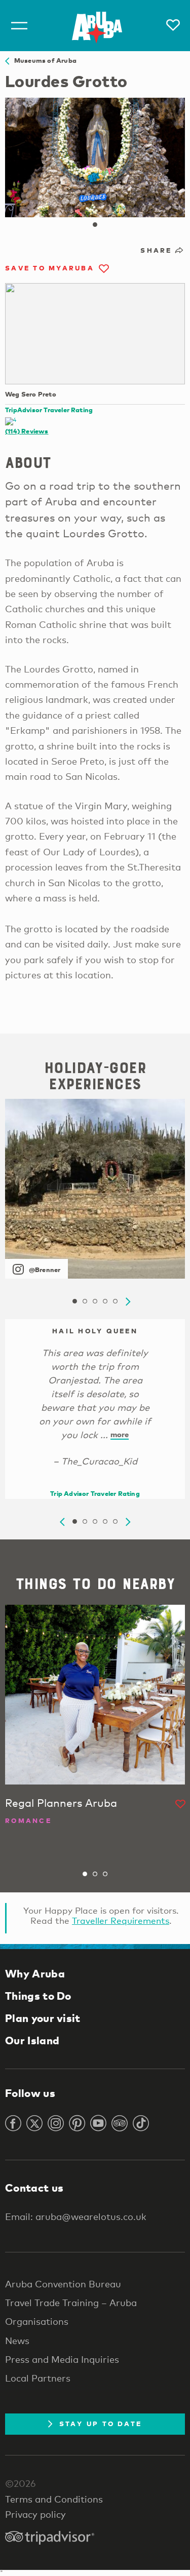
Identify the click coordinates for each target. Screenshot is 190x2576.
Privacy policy (35, 2514)
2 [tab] (85, 1301)
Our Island (32, 2040)
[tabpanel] (95, 157)
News (17, 2341)
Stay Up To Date (101, 2424)
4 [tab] (105, 1301)
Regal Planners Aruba (61, 1803)
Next (128, 1302)
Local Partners (38, 2378)
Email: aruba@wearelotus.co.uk (76, 2216)
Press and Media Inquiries (62, 2359)
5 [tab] (116, 1301)
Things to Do (38, 1996)
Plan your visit (43, 2018)
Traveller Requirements (121, 1920)
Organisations (37, 2321)
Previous (62, 1522)
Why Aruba (35, 1973)
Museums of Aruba (43, 60)
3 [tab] (95, 1301)
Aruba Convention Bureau (63, 2284)
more (120, 1434)
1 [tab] (95, 225)
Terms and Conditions (54, 2499)
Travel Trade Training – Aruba (71, 2303)
